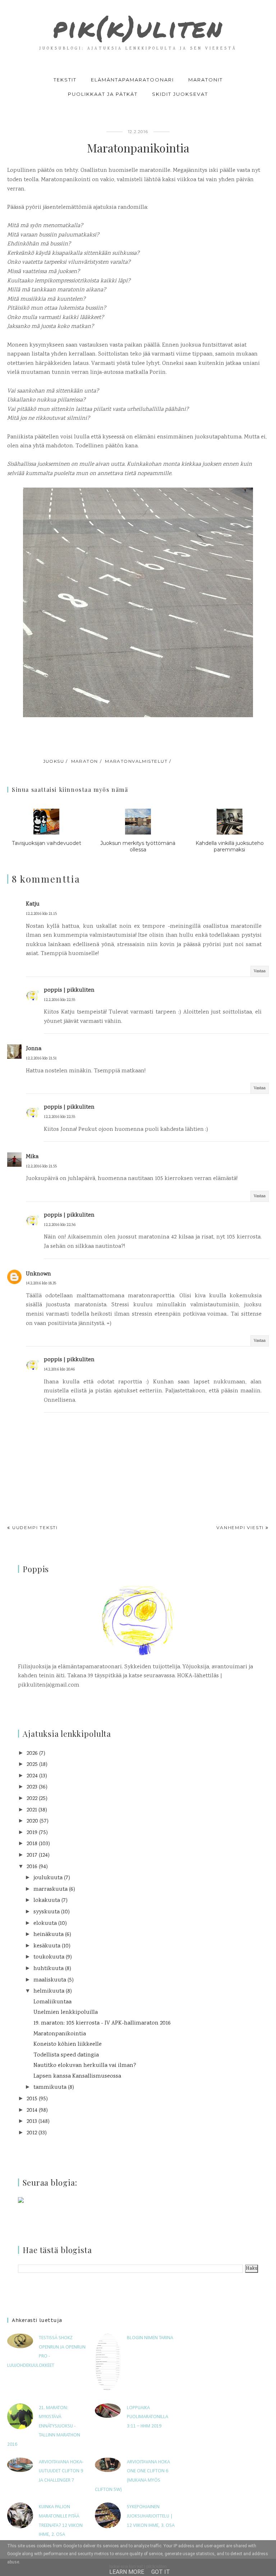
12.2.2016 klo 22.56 (60, 1225)
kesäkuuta (47, 1946)
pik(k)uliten (138, 27)
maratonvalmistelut (136, 761)
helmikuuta (49, 1991)
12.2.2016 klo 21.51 (41, 1059)
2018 (32, 1844)
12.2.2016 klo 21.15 (41, 914)
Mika (32, 1157)
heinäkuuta (49, 1935)
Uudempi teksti (35, 1527)
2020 (32, 1821)
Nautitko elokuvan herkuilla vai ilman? (85, 2066)
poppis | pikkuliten (69, 990)
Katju (33, 904)
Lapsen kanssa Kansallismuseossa (77, 2076)
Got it (161, 2572)
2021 (32, 1810)
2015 (32, 2099)
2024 (32, 1776)
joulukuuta (48, 1878)
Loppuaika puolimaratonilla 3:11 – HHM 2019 (148, 2417)
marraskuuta (50, 1889)
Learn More (127, 2572)
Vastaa (260, 971)
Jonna (34, 1049)
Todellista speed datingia (66, 2055)
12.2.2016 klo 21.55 (41, 1167)
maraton (85, 761)
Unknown (38, 1274)
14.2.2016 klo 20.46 (59, 1370)
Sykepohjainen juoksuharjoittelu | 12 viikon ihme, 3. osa (151, 2516)
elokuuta (45, 1924)
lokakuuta (47, 1901)
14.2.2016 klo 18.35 (41, 1284)
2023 (32, 1787)
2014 (32, 2110)
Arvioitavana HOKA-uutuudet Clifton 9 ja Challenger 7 (61, 2471)
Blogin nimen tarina (150, 2338)
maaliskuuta (50, 1980)
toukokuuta (49, 1957)
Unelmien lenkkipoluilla (66, 2013)
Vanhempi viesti (240, 1527)
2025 (32, 1765)
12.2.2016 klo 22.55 (59, 1000)
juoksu (54, 761)
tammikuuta (50, 2088)
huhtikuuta (49, 1969)
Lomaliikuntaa (52, 2002)
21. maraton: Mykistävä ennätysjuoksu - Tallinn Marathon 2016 (44, 2426)
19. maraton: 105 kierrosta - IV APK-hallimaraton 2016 (102, 2023)
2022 (32, 1799)
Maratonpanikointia (60, 2034)
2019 (32, 1833)
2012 (32, 2133)
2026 (32, 1754)
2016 (32, 1867)
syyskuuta (47, 1912)
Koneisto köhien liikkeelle (68, 2044)
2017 (32, 1855)
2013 (32, 2122)
